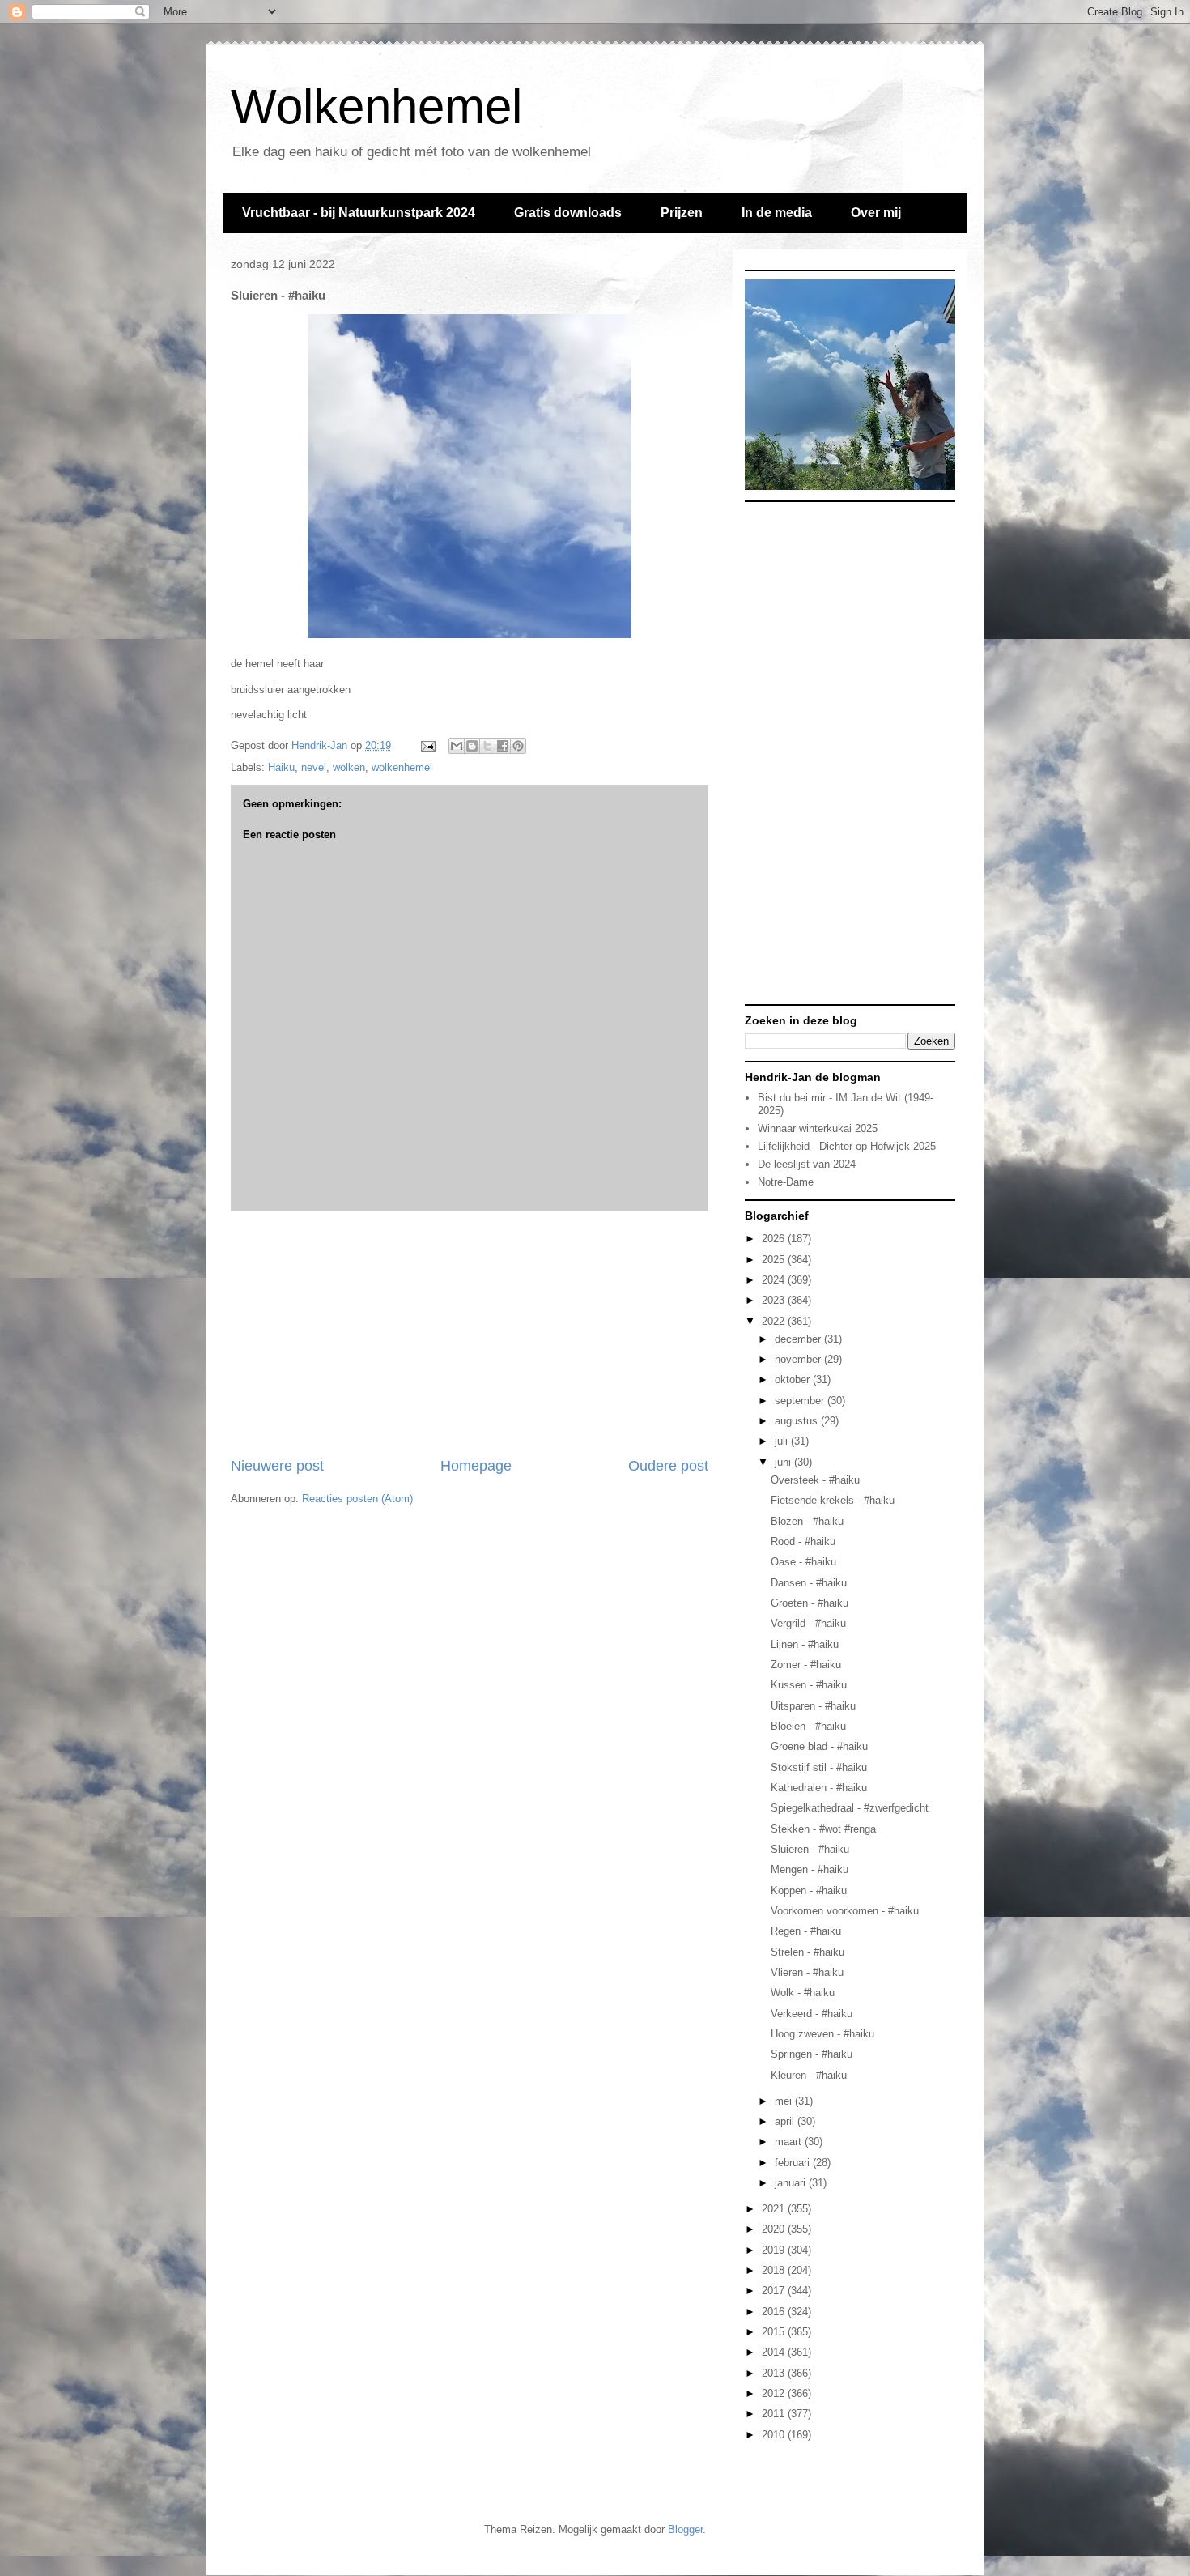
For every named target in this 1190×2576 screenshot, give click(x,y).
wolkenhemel (402, 767)
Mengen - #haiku (810, 1869)
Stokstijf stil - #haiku (819, 1767)
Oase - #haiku (803, 1562)
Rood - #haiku (803, 1541)
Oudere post (668, 1466)
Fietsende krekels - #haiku (833, 1500)
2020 (775, 2229)
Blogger (685, 2529)
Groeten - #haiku (810, 1603)
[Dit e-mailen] (457, 746)
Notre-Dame (786, 1182)
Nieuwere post (277, 1466)
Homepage (476, 1466)
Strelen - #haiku (807, 1952)
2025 (775, 1260)
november (799, 1359)
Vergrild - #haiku (808, 1623)
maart (790, 2142)
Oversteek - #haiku (815, 1480)
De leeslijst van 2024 (807, 1164)
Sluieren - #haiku (810, 1849)
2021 (775, 2209)
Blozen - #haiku (807, 1521)
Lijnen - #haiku (805, 1644)
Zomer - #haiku (806, 1665)
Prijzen (682, 213)
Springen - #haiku (812, 2054)
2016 (775, 2312)
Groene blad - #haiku (819, 1746)
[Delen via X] (487, 746)
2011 (775, 2414)
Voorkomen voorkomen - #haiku (845, 1911)
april (786, 2121)
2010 (775, 2435)
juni (784, 1462)
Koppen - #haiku (809, 1890)
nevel (314, 767)
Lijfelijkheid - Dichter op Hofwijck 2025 (847, 1146)
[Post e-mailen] (427, 745)
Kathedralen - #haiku (819, 1788)
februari (794, 2163)
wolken (349, 767)
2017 (775, 2291)
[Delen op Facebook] (503, 746)
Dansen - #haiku (809, 1583)
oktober (794, 1380)
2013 (775, 2373)
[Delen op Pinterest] (518, 746)
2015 (775, 2332)
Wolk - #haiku (803, 1993)
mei (785, 2101)
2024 (775, 1280)
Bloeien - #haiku (808, 1726)
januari (792, 2183)
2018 (775, 2270)
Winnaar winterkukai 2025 (818, 1128)
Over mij (876, 213)
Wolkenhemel (376, 106)
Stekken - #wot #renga (823, 1829)
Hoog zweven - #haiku (822, 2034)
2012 (775, 2393)
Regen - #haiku (806, 1931)
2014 (775, 2352)
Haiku (281, 767)
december (799, 1339)
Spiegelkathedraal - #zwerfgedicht (850, 1808)
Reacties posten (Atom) (357, 1499)
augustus (798, 1421)
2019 (775, 2250)
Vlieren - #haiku (807, 1972)
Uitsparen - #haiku (813, 1706)
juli (783, 1441)
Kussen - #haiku (809, 1685)
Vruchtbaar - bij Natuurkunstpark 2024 (359, 213)
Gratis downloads (568, 213)
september (801, 1401)
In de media (777, 213)
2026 (775, 1239)
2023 (775, 1300)
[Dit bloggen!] (472, 746)
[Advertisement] (470, 1334)
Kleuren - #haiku (809, 2075)
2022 (775, 1321)
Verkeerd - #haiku (812, 2014)
